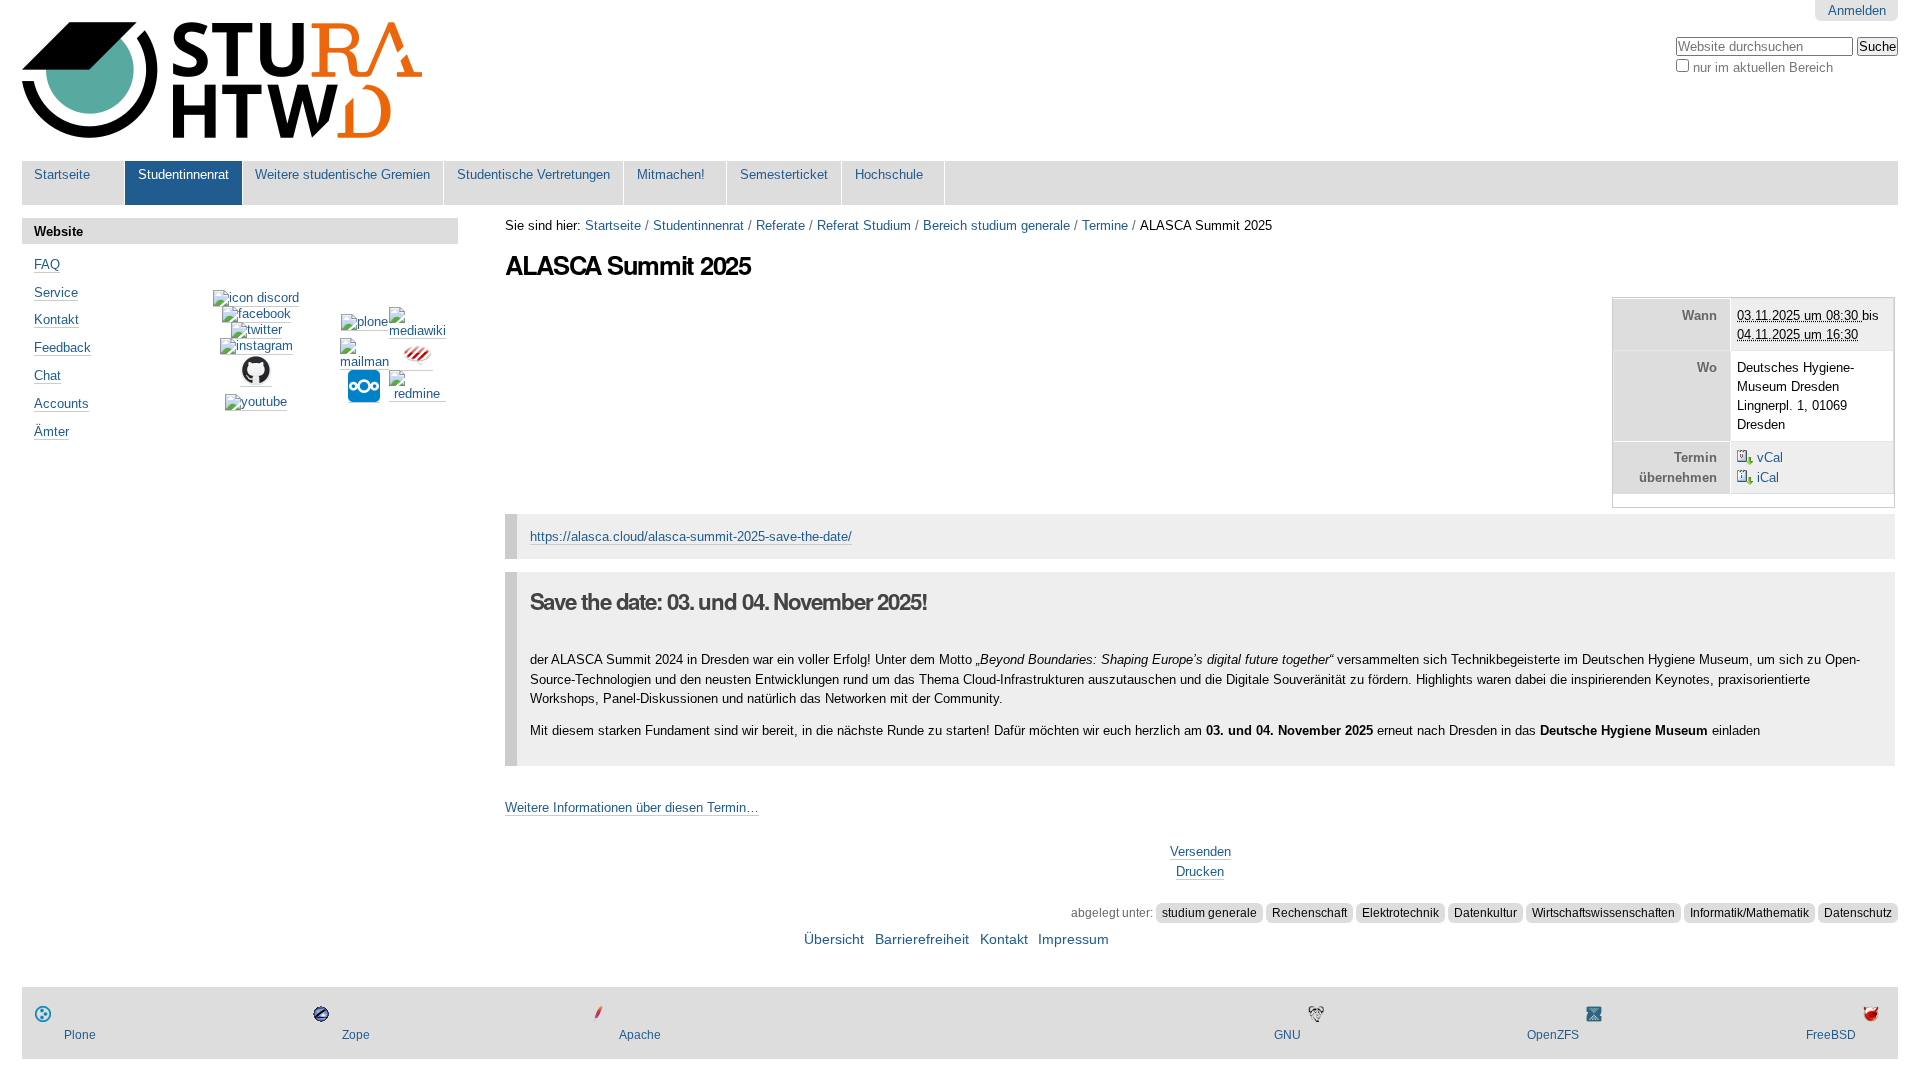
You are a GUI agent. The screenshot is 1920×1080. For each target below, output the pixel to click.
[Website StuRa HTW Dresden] (222, 80)
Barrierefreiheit (922, 939)
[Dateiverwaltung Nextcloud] (364, 395)
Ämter (51, 431)
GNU (1287, 1035)
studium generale (1209, 913)
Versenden (1200, 851)
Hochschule (889, 174)
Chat (47, 375)
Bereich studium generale (996, 225)
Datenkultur (1485, 913)
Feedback (62, 347)
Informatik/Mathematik (1749, 913)
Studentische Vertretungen (533, 174)
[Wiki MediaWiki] (417, 331)
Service (56, 292)
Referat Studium (864, 225)
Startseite (62, 174)
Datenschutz (1858, 913)
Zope (356, 1035)
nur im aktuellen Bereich (1763, 67)
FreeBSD (1831, 1035)
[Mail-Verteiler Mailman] (364, 362)
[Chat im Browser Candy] (417, 363)
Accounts (61, 403)
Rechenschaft (1309, 913)
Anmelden (1857, 10)
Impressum (1073, 939)
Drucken (1200, 871)
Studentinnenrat (183, 174)
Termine (1105, 225)
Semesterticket (784, 174)
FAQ (47, 264)
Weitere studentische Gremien (342, 174)
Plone (80, 1035)
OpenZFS (1553, 1035)
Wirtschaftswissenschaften (1603, 913)
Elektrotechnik (1400, 913)
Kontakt (56, 319)
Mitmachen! (671, 174)
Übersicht (834, 939)
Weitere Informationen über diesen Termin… (632, 807)
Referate (780, 225)
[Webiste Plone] (364, 323)
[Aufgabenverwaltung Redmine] (417, 394)
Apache (640, 1035)
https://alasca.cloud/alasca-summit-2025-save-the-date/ (691, 536)
